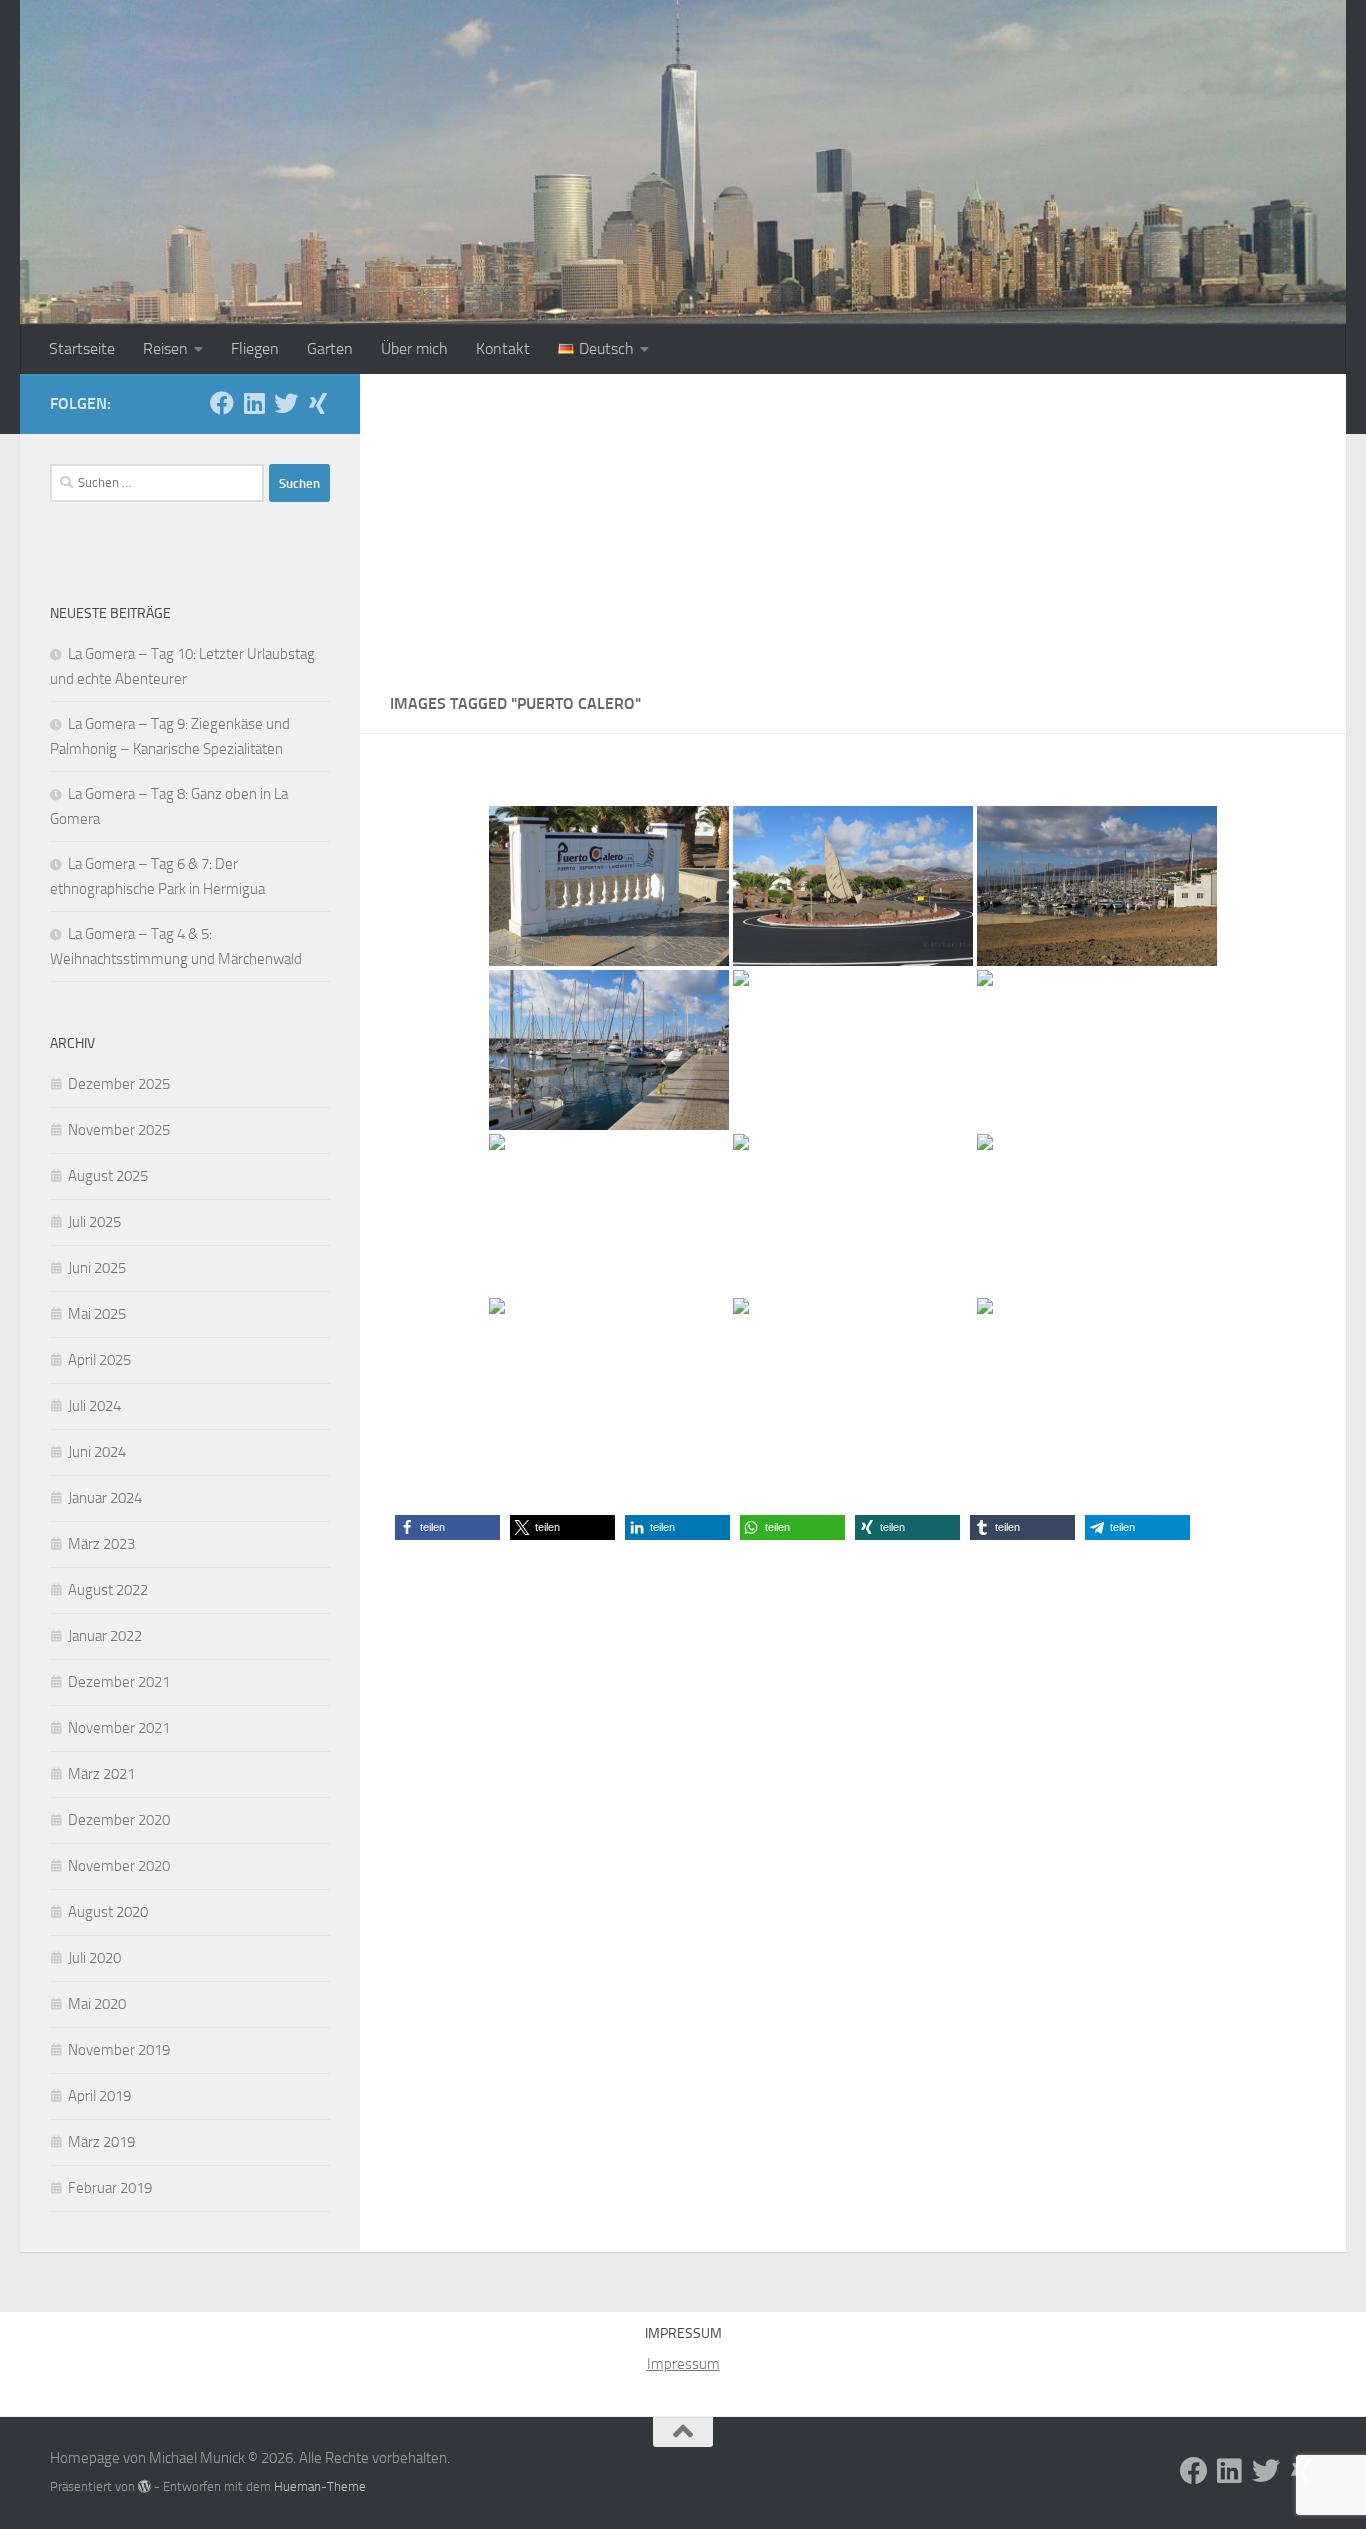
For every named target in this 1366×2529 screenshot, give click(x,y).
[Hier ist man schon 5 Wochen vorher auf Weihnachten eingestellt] (853, 1214)
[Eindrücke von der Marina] (609, 1050)
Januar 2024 (105, 1498)
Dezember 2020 (119, 1820)
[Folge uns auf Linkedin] (254, 403)
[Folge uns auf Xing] (318, 403)
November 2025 (119, 1130)
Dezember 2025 (119, 1084)
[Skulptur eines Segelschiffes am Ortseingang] (853, 886)
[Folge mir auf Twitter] (286, 403)
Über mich (414, 348)
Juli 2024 (94, 1406)
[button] (447, 1527)
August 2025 (108, 1176)
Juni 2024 (97, 1452)
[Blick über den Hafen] (1097, 886)
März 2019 (101, 2142)
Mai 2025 (97, 1314)
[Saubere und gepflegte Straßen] (853, 1378)
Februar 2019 (110, 2188)
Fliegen (255, 348)
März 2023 (101, 1544)
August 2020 (108, 1912)
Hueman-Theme (320, 2486)
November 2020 (119, 1866)
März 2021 (101, 1774)
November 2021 (119, 1728)
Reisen (165, 348)
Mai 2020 (97, 2004)
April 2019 (99, 2096)
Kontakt (503, 348)
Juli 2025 (94, 1222)
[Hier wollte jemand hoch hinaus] (1097, 1050)
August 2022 (108, 1590)
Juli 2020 (94, 1958)
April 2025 (99, 1360)
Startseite (82, 348)
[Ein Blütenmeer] (1097, 1378)
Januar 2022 (105, 1636)
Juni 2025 (97, 1268)
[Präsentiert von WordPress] (144, 2486)
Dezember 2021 (119, 1682)
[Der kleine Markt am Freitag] (1097, 1214)
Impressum (683, 2364)
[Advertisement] (853, 524)
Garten (330, 348)
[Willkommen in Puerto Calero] (609, 886)
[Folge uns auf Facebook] (222, 403)
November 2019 (119, 2050)
